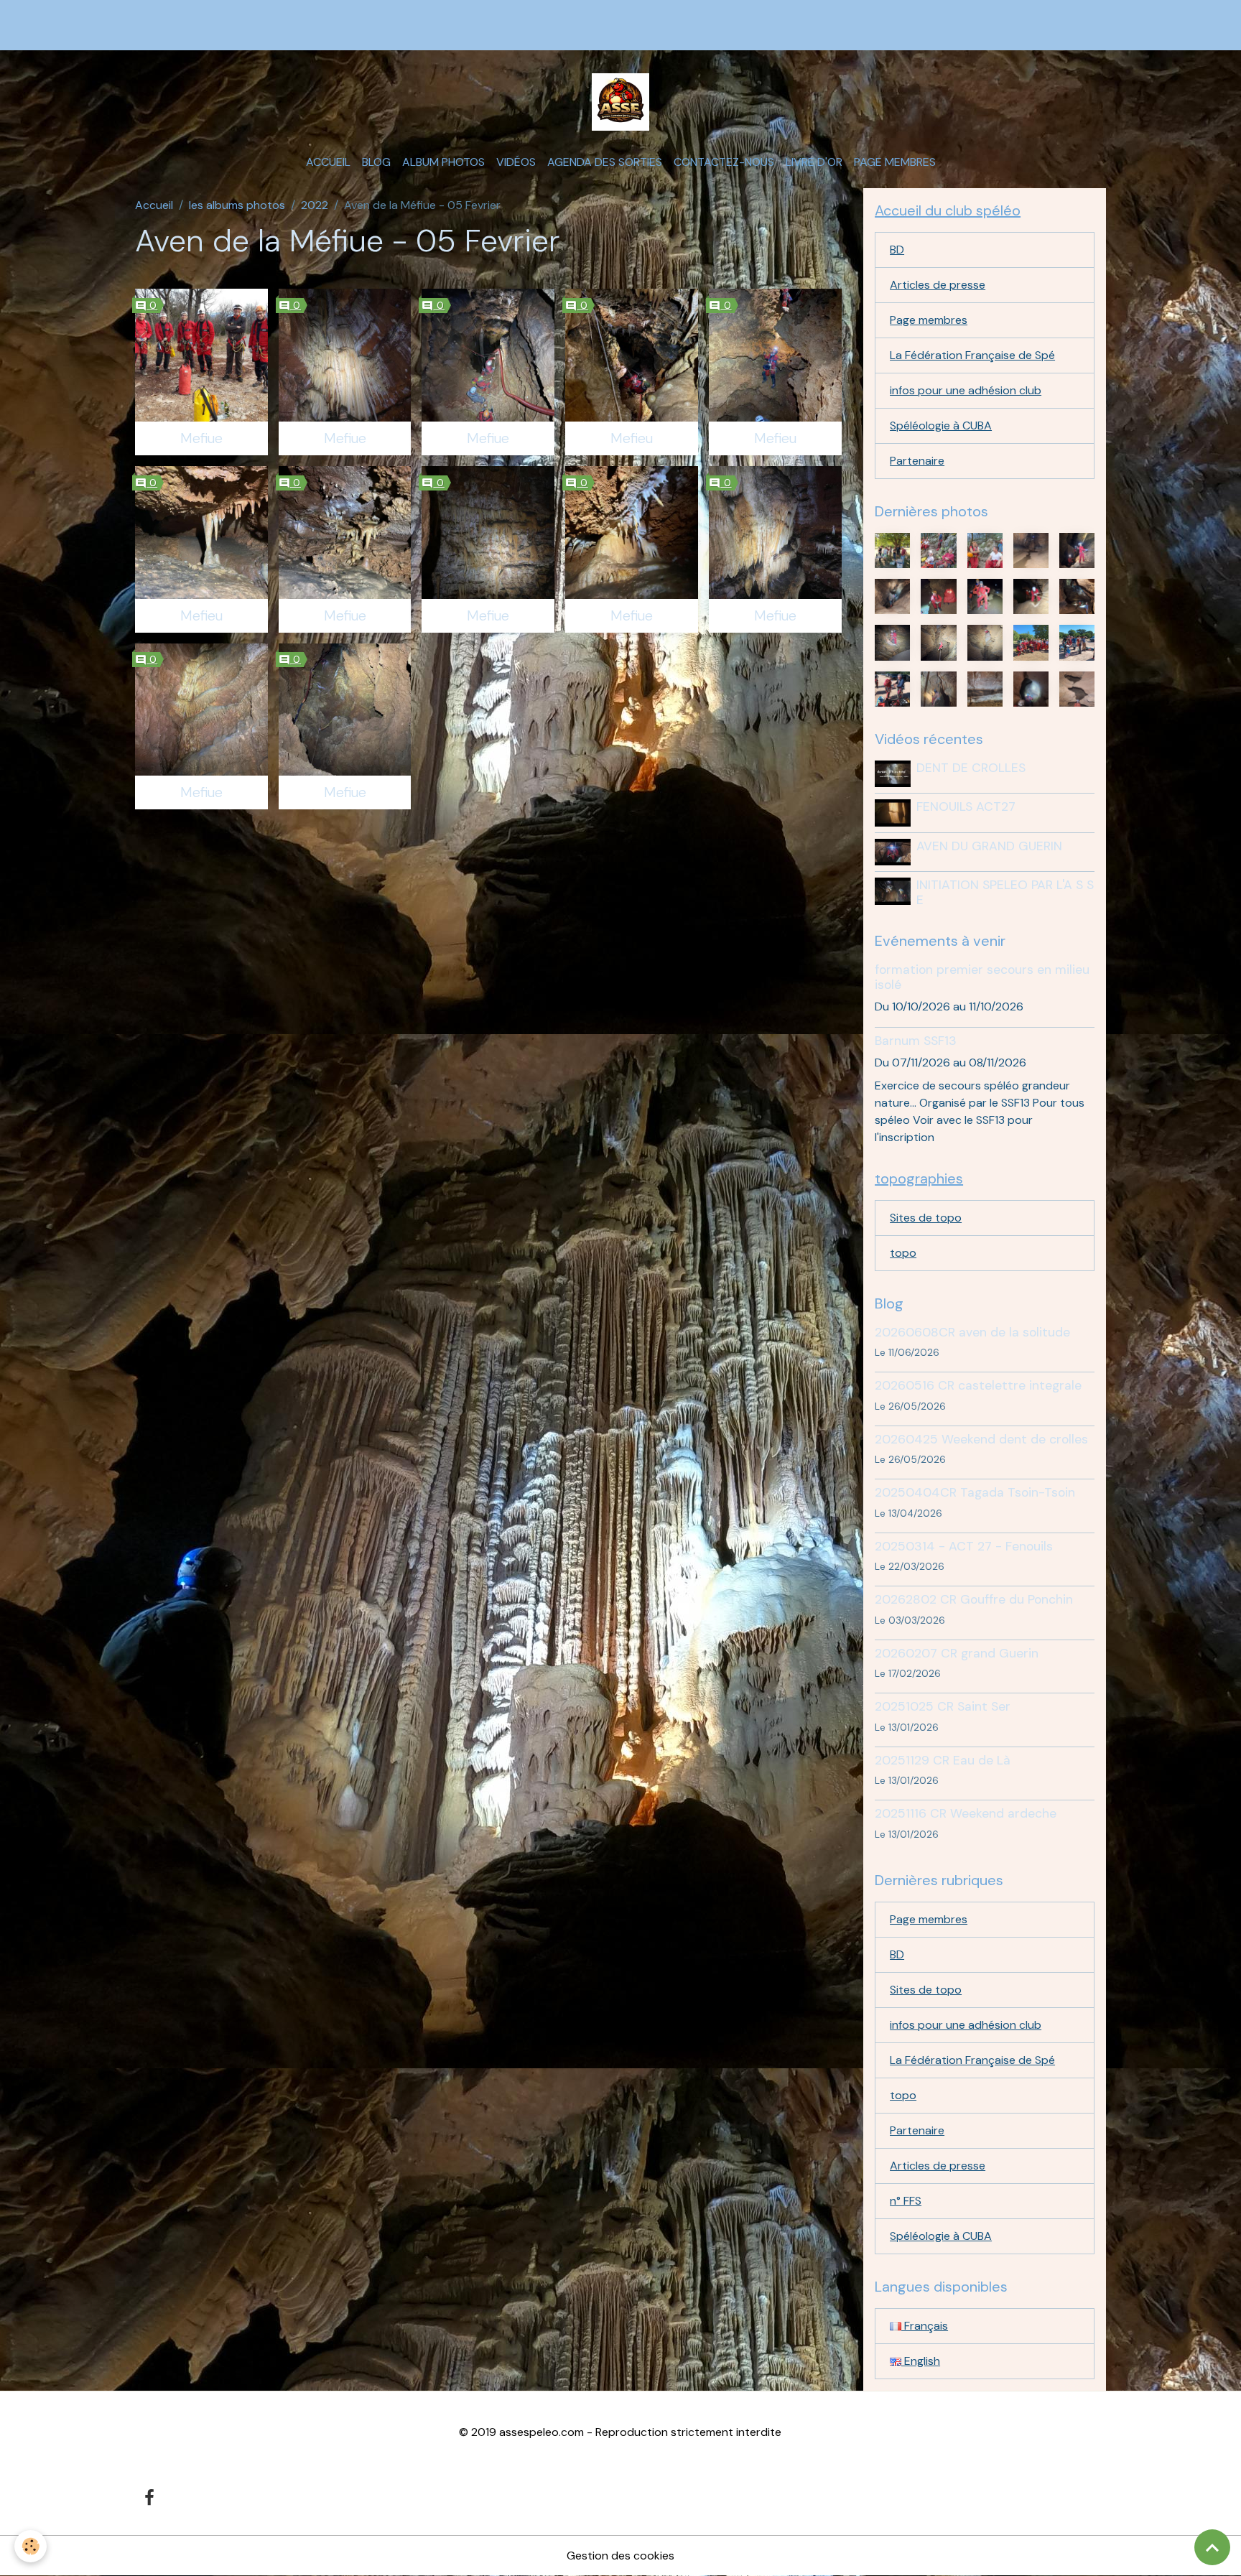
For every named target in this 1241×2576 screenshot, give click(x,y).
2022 (315, 205)
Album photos (443, 162)
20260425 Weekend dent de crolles (981, 1439)
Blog (376, 162)
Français (925, 2326)
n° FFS (906, 2201)
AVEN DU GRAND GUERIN (989, 846)
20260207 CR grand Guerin (957, 1653)
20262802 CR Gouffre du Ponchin (974, 1599)
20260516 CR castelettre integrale (978, 1385)
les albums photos (237, 205)
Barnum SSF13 (916, 1041)
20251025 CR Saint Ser (943, 1706)
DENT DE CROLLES (971, 768)
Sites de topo (926, 1218)
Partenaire (917, 461)
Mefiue (201, 438)
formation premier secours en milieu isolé (982, 977)
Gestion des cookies (620, 2556)
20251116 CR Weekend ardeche (966, 1813)
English (921, 2361)
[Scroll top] (1212, 2547)
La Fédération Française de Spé (972, 355)
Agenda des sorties (605, 162)
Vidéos (516, 162)
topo (903, 1253)
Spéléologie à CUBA (941, 426)
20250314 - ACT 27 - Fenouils (964, 1546)
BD (897, 250)
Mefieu (632, 438)
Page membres (895, 162)
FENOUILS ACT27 (966, 806)
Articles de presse (938, 285)
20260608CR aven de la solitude (972, 1332)
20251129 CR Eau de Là (943, 1760)
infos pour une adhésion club (966, 390)
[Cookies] (31, 2546)
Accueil (328, 162)
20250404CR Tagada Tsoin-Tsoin (975, 1492)
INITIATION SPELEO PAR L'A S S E (1005, 892)
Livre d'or (814, 162)
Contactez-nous (724, 162)
